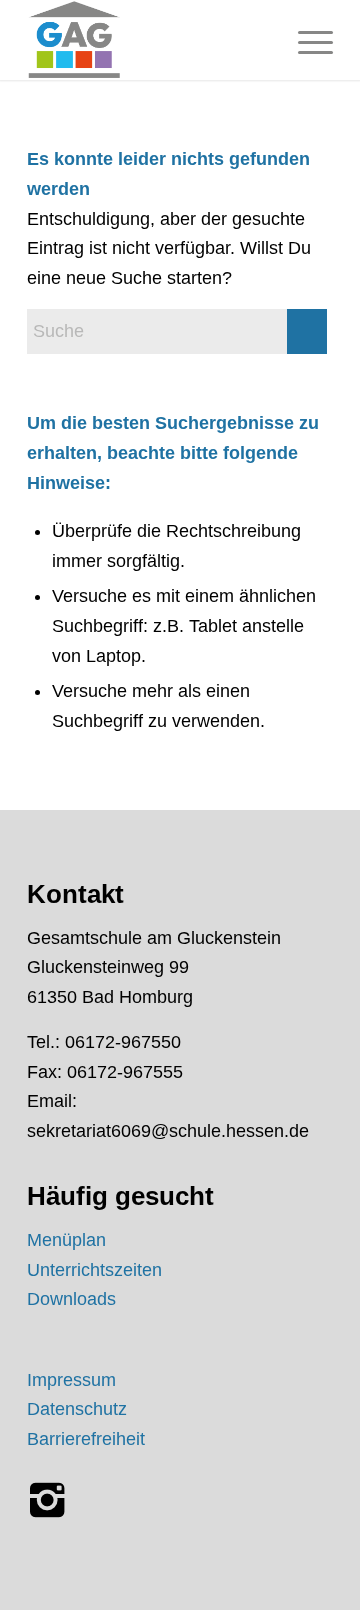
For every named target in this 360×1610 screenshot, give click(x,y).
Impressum (71, 1380)
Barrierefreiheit (86, 1439)
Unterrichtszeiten (94, 1270)
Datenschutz (77, 1409)
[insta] (47, 1500)
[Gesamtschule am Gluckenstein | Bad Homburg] (149, 40)
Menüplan (66, 1240)
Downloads (71, 1299)
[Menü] (305, 40)
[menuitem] (305, 40)
